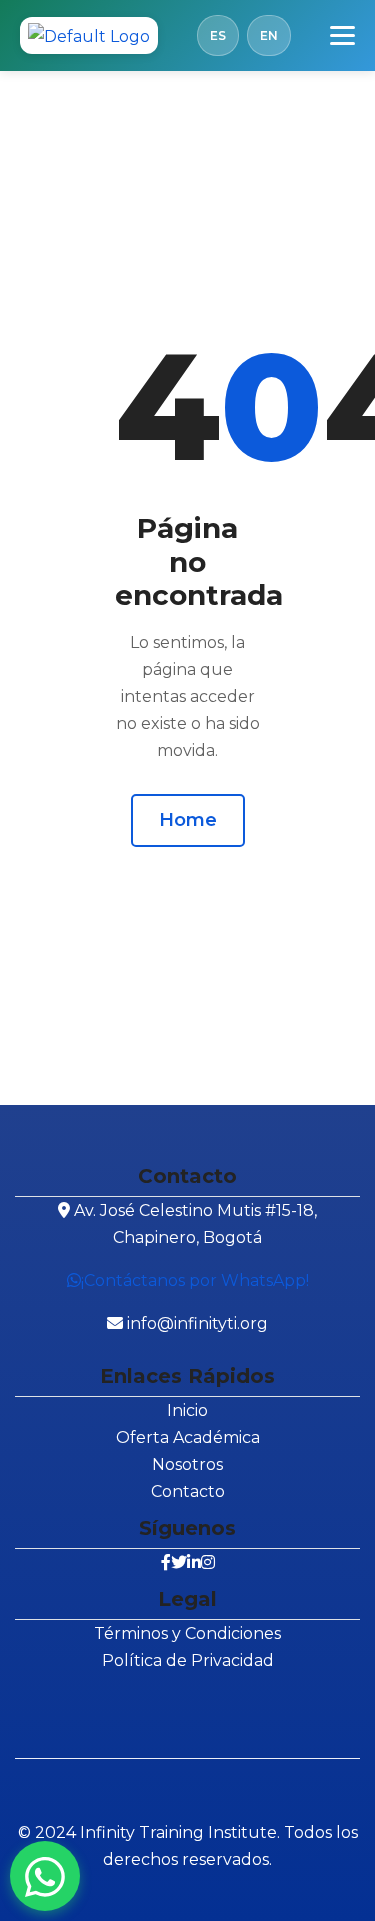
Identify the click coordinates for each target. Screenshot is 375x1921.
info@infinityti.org (197, 1323)
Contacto (188, 1491)
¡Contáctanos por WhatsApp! (195, 1280)
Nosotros (187, 1464)
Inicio (187, 1410)
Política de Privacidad (188, 1660)
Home (188, 820)
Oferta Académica (188, 1437)
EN (269, 35)
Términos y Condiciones (187, 1633)
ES (218, 35)
